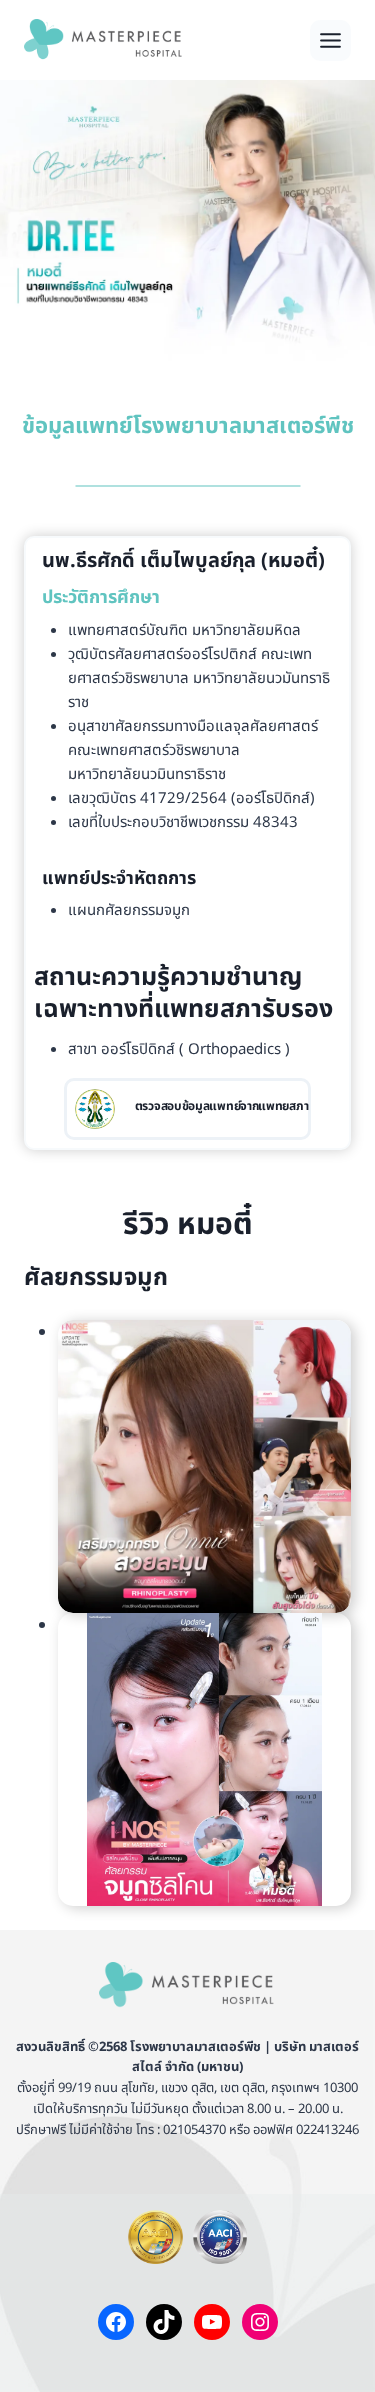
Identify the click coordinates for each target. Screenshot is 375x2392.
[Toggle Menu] (330, 40)
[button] (204, 1466)
